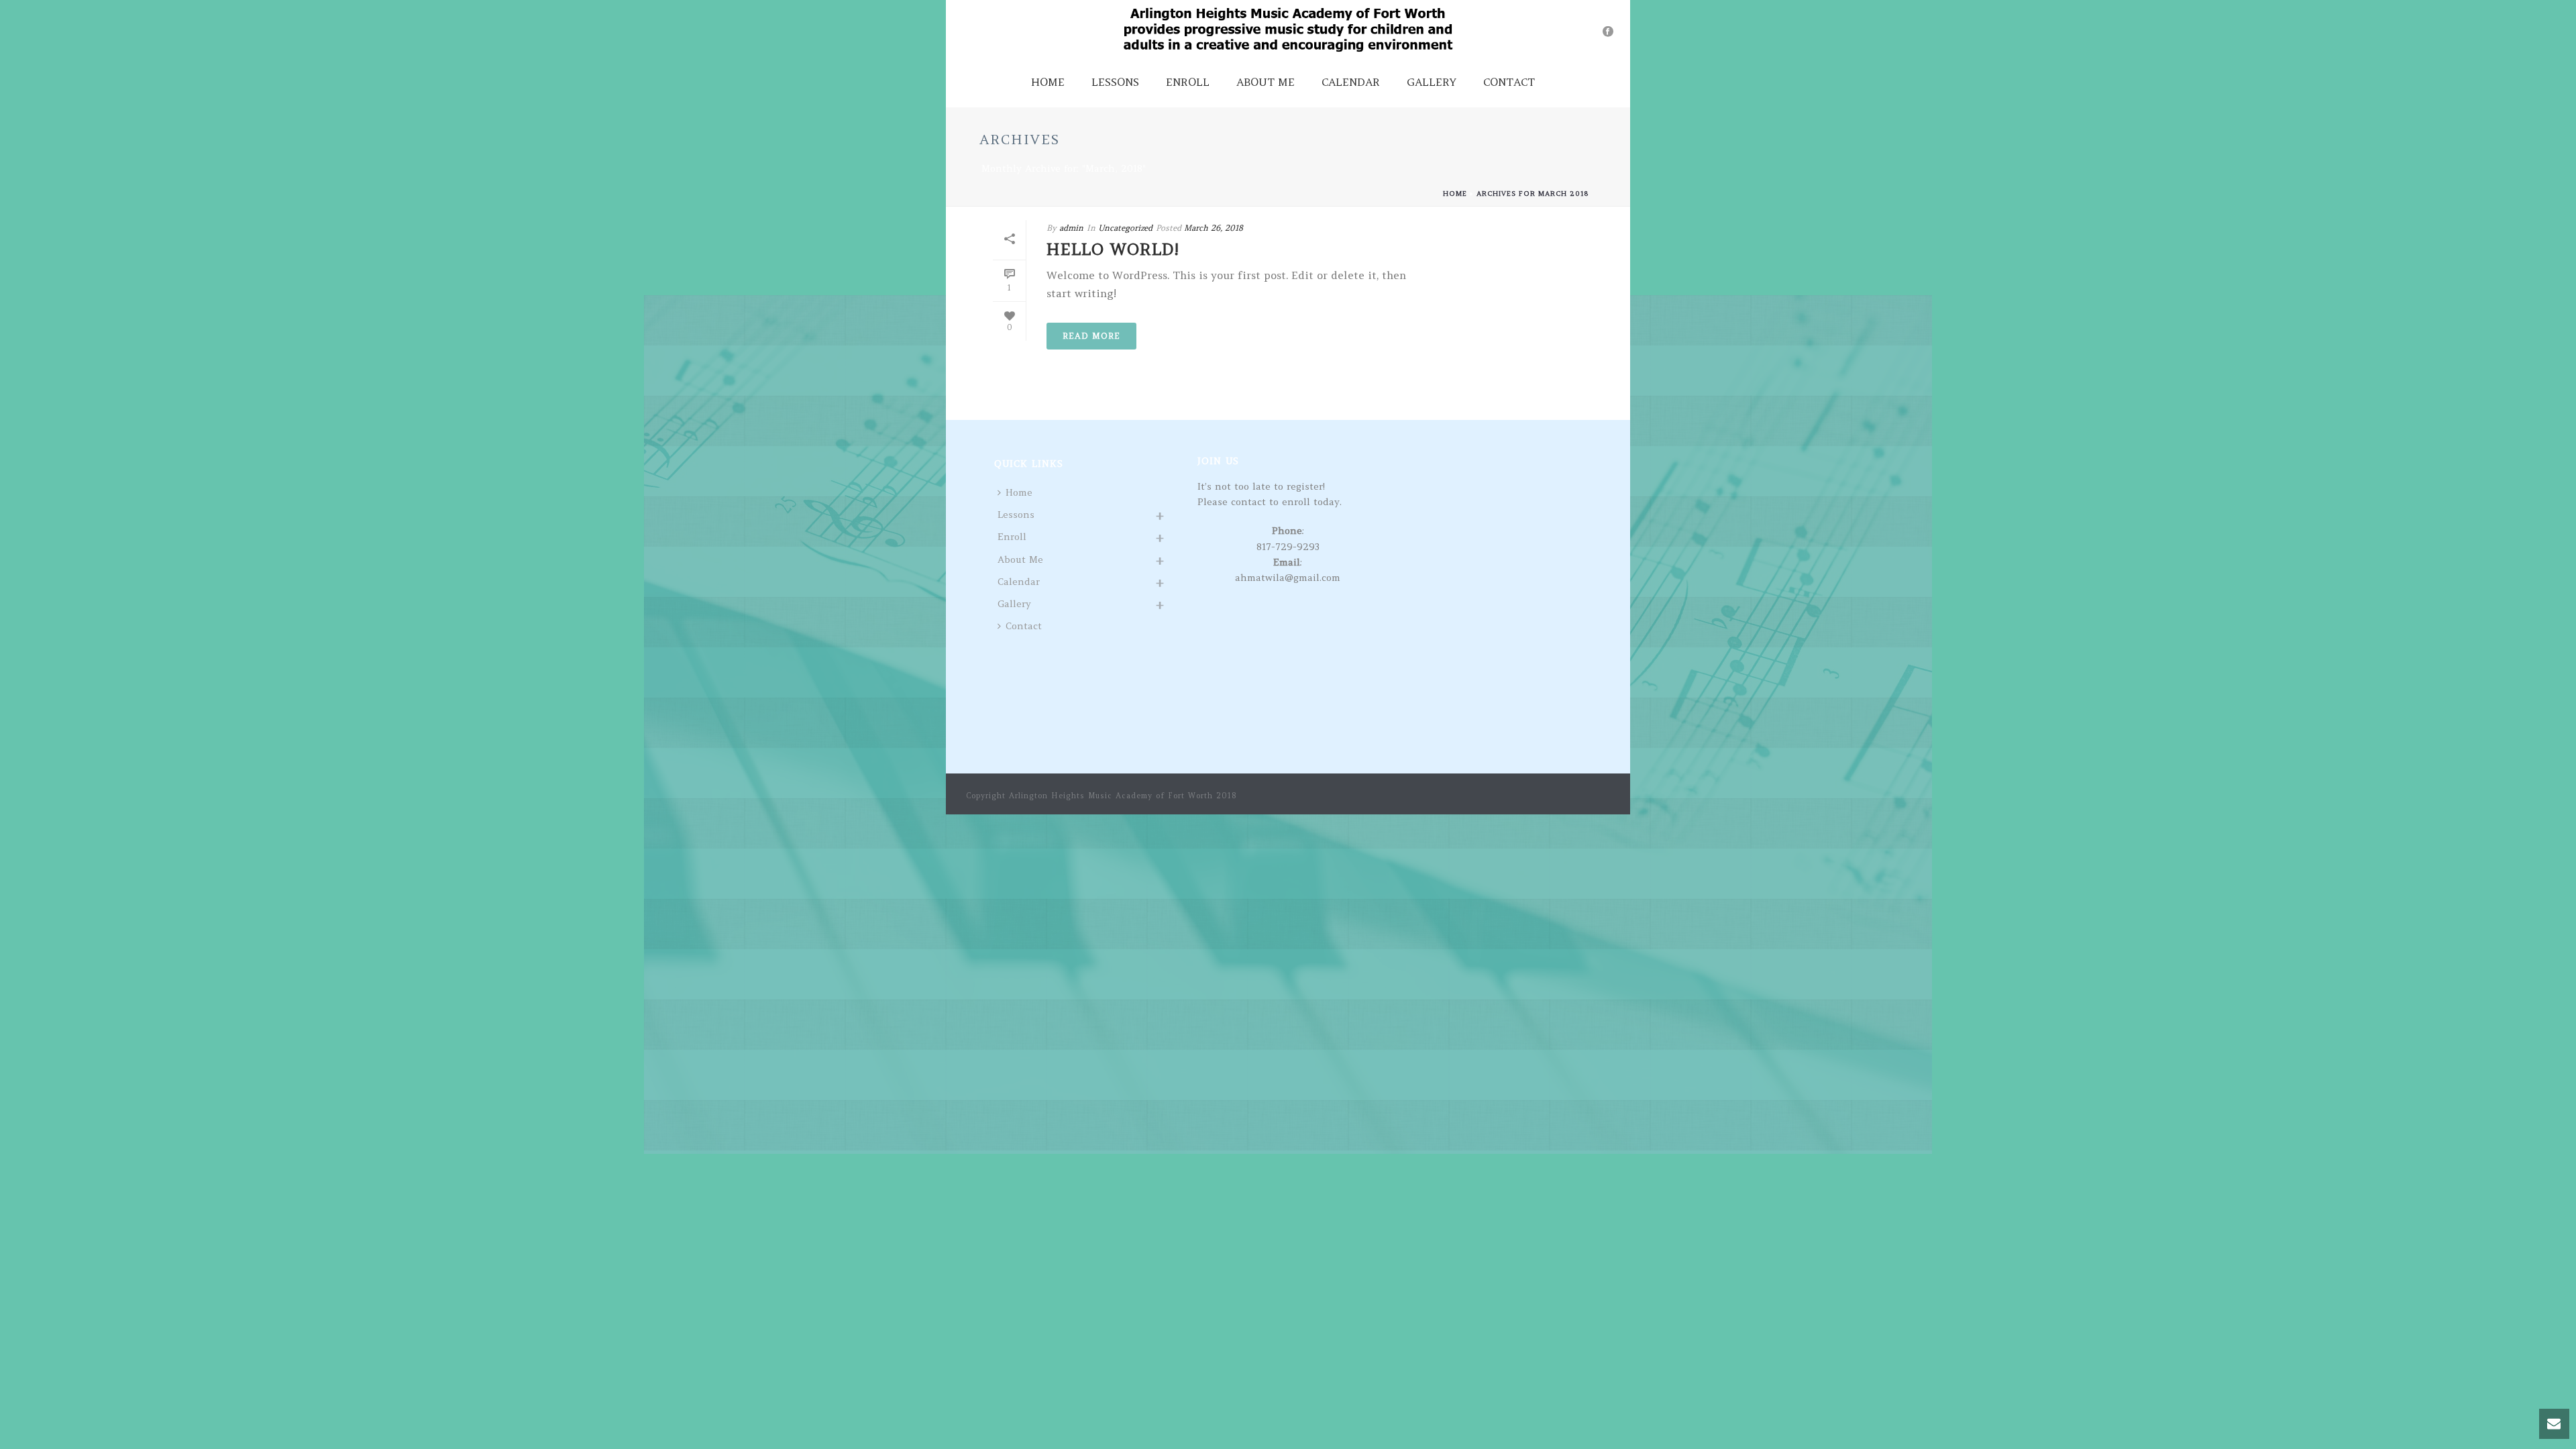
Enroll (1188, 82)
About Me (1266, 82)
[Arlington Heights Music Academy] (1288, 30)
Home (1048, 82)
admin (1071, 228)
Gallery (1432, 82)
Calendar (1351, 82)
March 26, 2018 (1214, 228)
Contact (1509, 82)
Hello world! (1113, 249)
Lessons (1115, 82)
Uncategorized (1125, 228)
